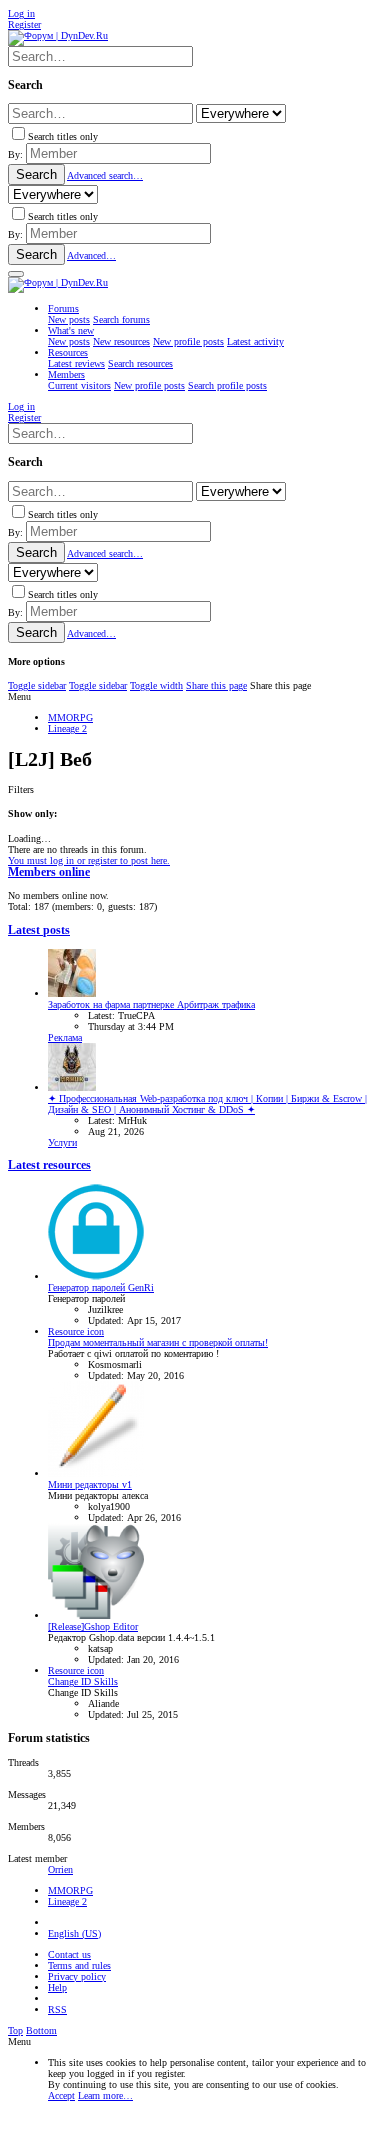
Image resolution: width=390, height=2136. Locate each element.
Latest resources (49, 1165)
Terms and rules (79, 1965)
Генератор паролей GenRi (101, 1287)
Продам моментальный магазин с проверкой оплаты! (158, 1342)
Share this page (216, 685)
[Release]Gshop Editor (93, 1626)
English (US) (74, 1933)
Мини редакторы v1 (90, 1484)
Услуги (62, 1142)
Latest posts (39, 930)
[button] (16, 274)
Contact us (69, 1954)
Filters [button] (21, 789)
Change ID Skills (83, 1681)
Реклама (65, 1037)
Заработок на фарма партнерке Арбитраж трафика (151, 1004)
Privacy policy (77, 1976)
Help (57, 1987)
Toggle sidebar (37, 685)
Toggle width (156, 685)
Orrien (60, 1869)
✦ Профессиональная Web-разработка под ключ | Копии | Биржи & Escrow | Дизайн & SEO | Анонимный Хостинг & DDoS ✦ (207, 1104)
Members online (49, 872)
